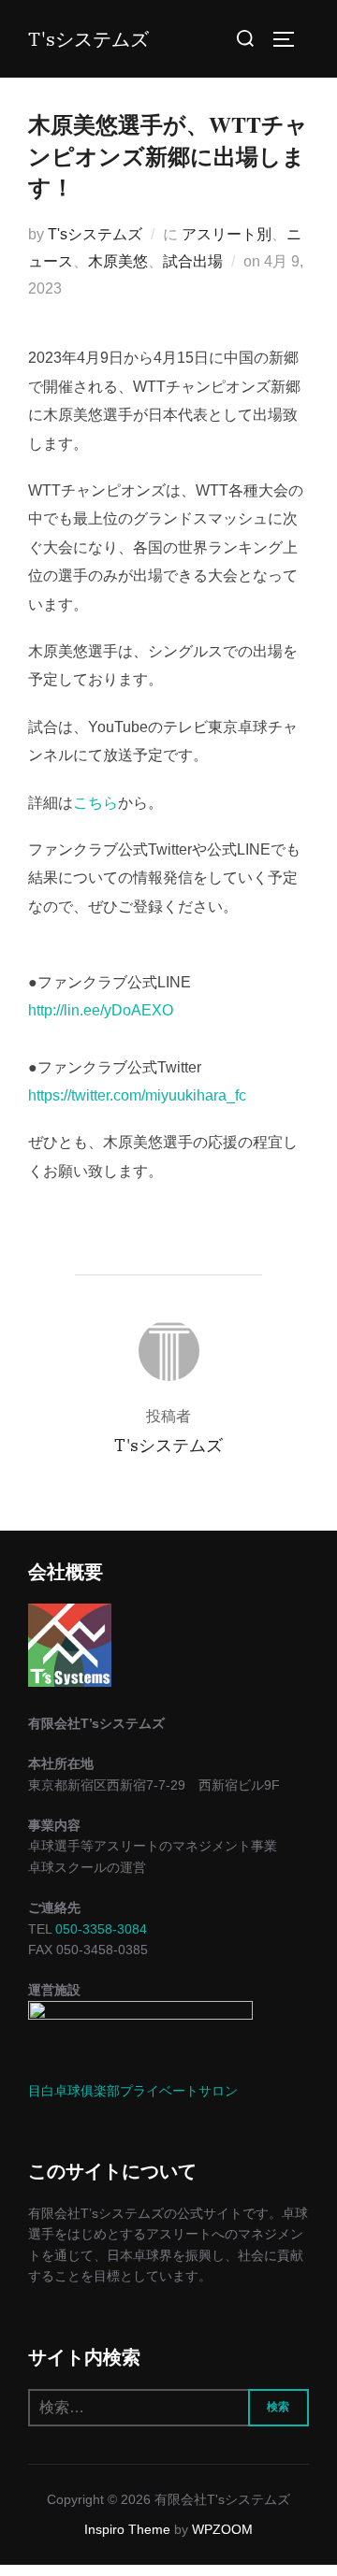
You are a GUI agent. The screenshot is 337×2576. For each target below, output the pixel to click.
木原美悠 (118, 261)
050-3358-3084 (101, 1929)
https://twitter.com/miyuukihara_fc (137, 1095)
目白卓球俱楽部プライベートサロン (133, 2091)
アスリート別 (227, 234)
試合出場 (193, 261)
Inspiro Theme (127, 2529)
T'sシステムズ (88, 39)
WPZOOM (222, 2529)
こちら (95, 803)
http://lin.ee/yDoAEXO (101, 1010)
